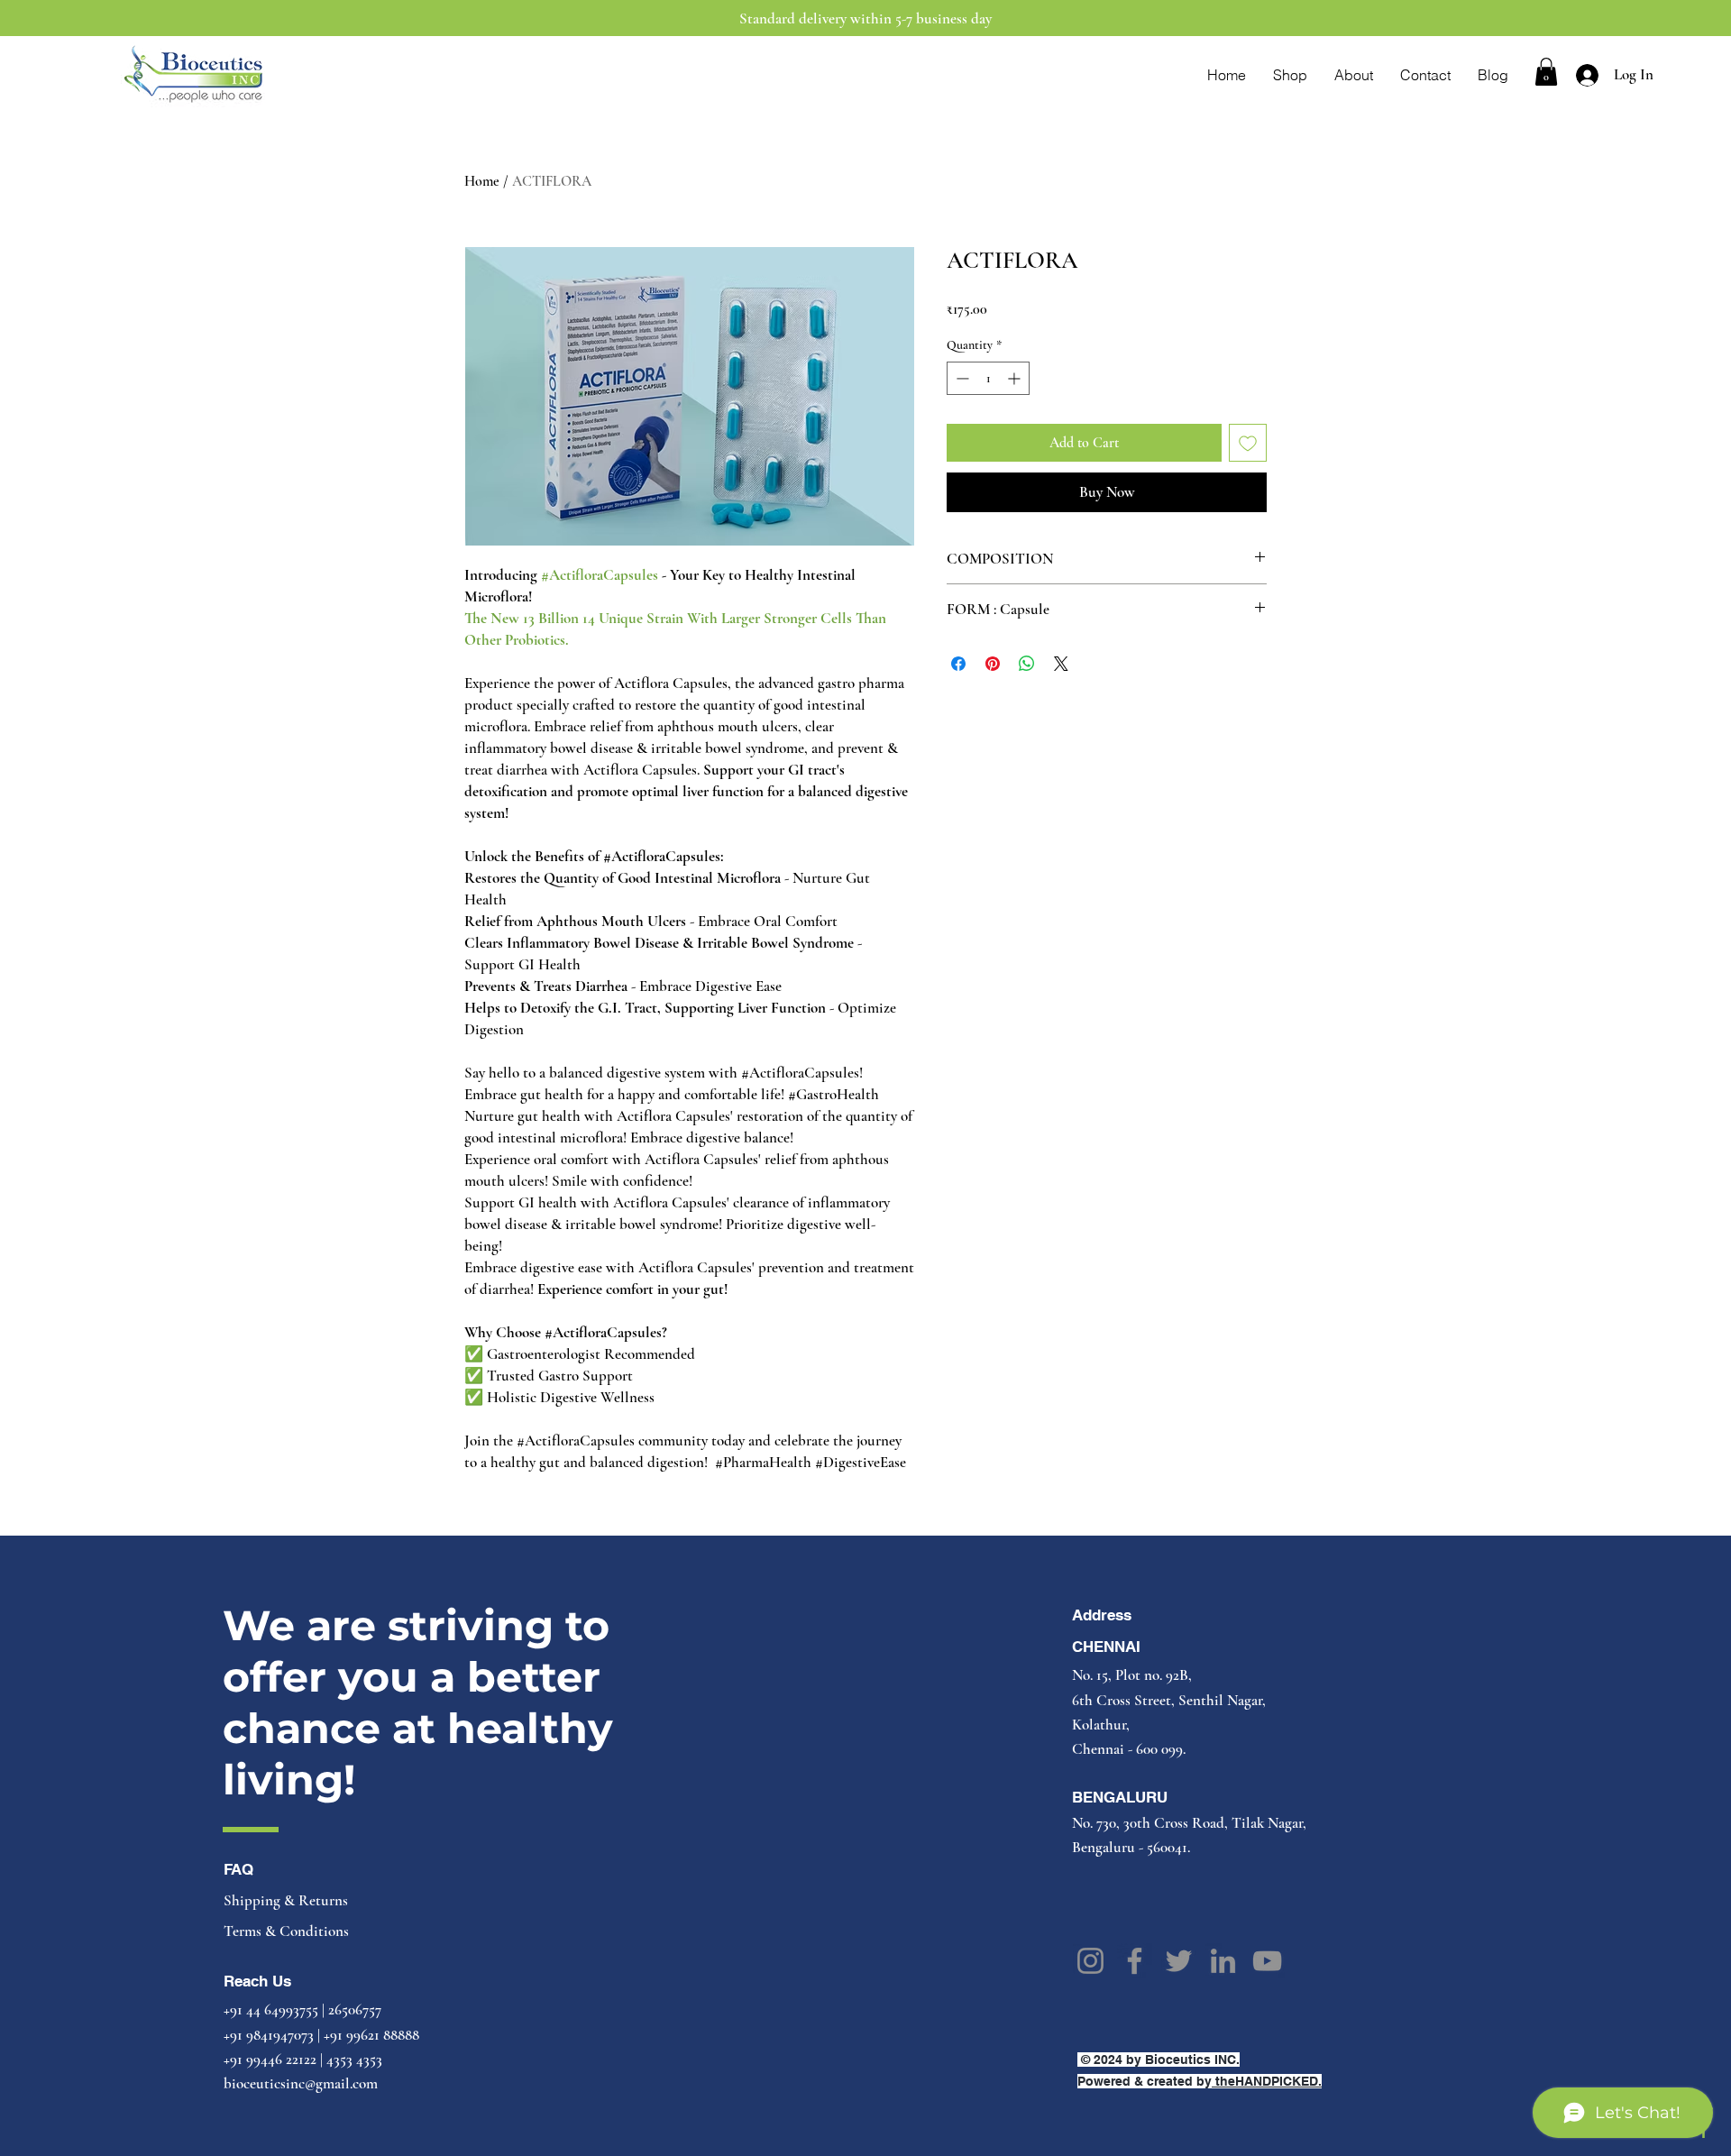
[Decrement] (961, 378)
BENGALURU (1120, 1797)
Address (1102, 1615)
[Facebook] (1135, 1961)
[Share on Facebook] (958, 664)
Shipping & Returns (288, 1900)
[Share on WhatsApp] (1027, 664)
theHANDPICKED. (1267, 2081)
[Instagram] (1090, 1961)
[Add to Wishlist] (1248, 443)
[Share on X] (1061, 664)
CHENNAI (1106, 1647)
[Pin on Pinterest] (993, 664)
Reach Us (257, 1981)
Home (482, 181)
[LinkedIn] (1223, 1961)
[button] (1546, 72)
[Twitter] (1179, 1961)
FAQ (238, 1869)
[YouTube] (1267, 1961)
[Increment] (1016, 378)
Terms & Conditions (286, 1931)
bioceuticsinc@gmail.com (301, 2083)
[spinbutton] (988, 378)
